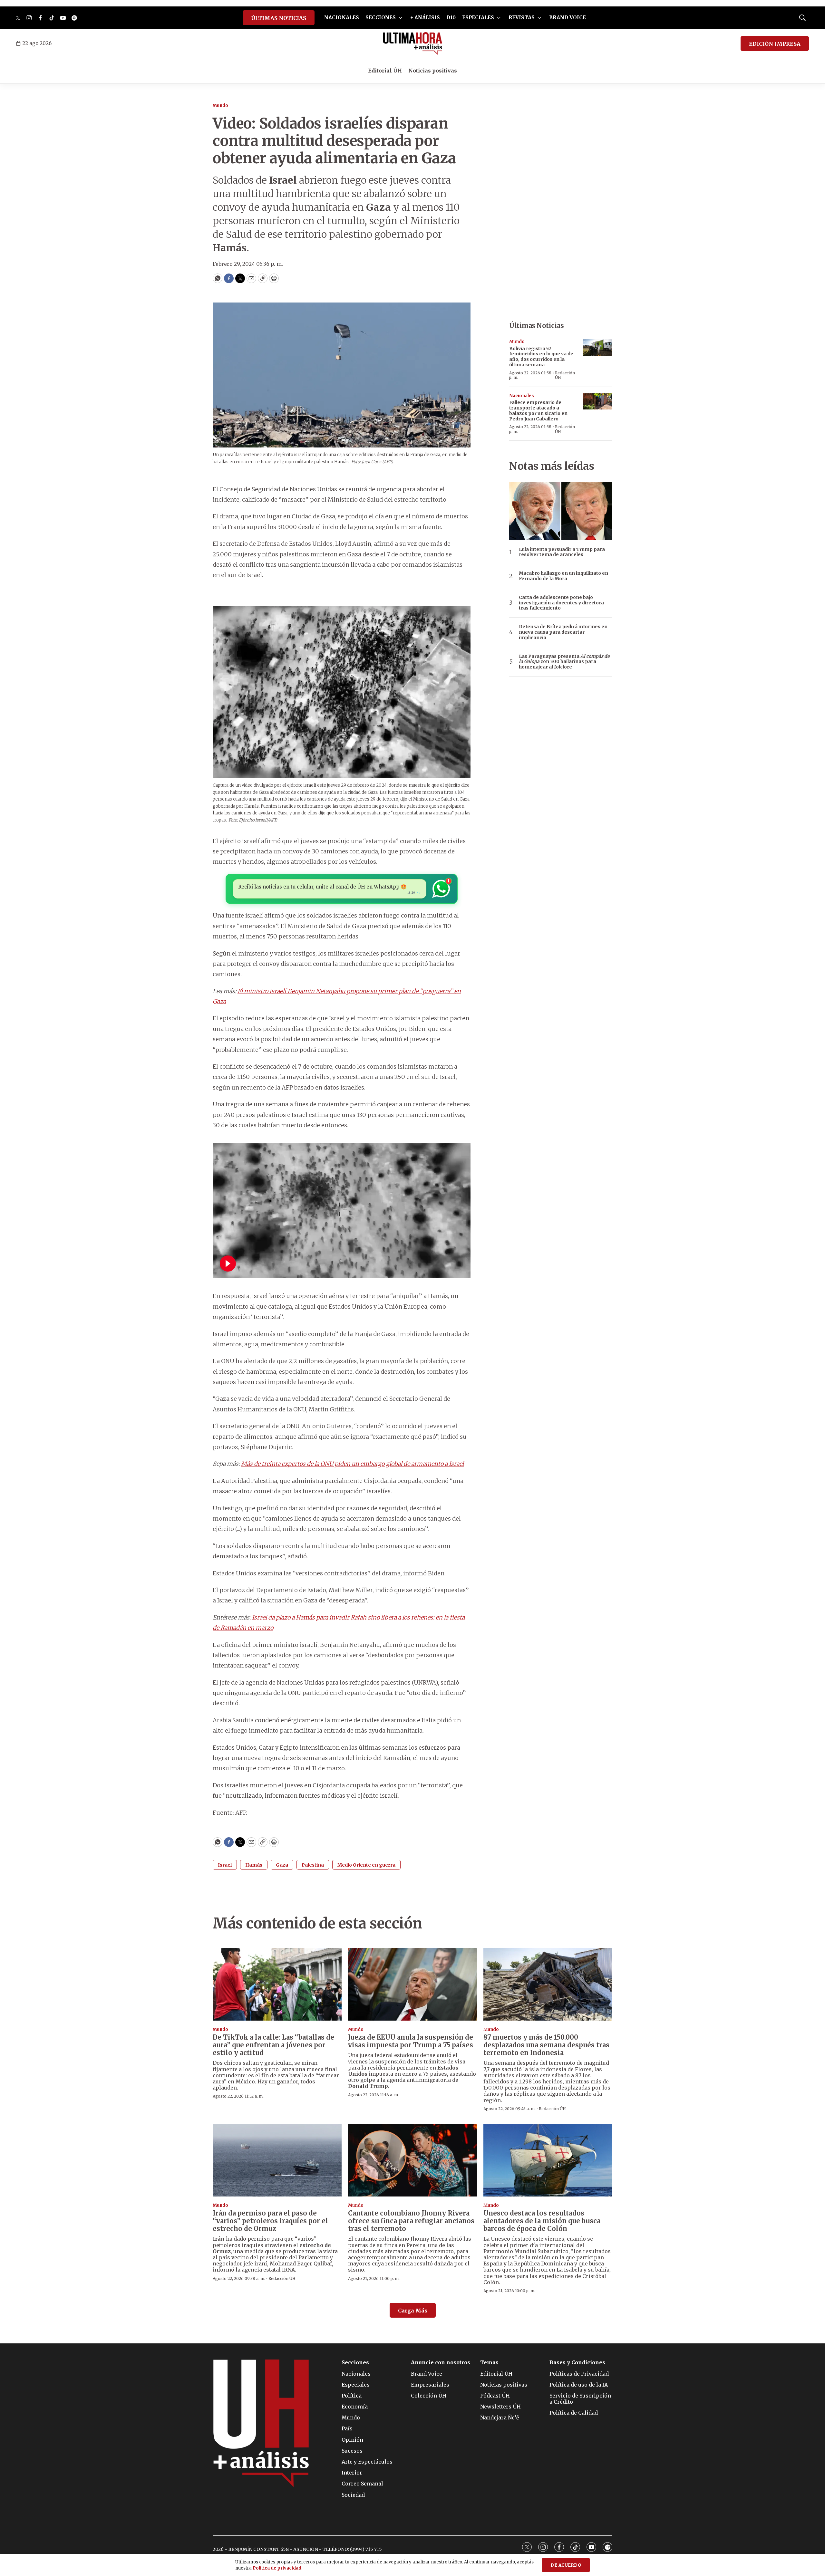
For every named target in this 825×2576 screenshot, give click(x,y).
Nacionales (522, 396)
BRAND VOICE (568, 18)
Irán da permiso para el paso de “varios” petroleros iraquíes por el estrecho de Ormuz (270, 2221)
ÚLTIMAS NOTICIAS (279, 18)
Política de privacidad (277, 2568)
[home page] (413, 43)
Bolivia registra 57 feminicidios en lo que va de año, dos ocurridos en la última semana (541, 357)
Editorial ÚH (385, 71)
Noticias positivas (433, 71)
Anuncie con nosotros (441, 2363)
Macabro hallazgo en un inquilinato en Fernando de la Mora (563, 576)
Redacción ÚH (565, 375)
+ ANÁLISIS (425, 18)
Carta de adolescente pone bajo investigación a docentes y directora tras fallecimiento (561, 603)
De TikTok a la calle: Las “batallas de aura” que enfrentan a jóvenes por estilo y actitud (273, 2045)
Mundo (220, 106)
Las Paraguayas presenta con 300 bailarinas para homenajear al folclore (564, 662)
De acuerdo (566, 2565)
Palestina (313, 1865)
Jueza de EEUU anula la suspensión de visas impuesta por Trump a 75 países (411, 2041)
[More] (400, 18)
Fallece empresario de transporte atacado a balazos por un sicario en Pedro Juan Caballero (538, 410)
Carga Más (413, 2311)
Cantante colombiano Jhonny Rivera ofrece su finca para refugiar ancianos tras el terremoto (411, 2221)
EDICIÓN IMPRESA (775, 44)
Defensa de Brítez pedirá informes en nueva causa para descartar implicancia (563, 632)
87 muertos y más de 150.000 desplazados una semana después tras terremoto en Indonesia (546, 2045)
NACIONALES (342, 18)
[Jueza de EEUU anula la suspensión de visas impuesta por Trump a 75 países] (412, 1984)
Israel (225, 1865)
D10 (451, 18)
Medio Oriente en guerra (366, 1865)
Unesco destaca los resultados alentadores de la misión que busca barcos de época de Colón (542, 2221)
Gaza (282, 1865)
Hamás (254, 1865)
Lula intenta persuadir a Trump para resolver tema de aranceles (562, 552)
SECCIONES (381, 18)
